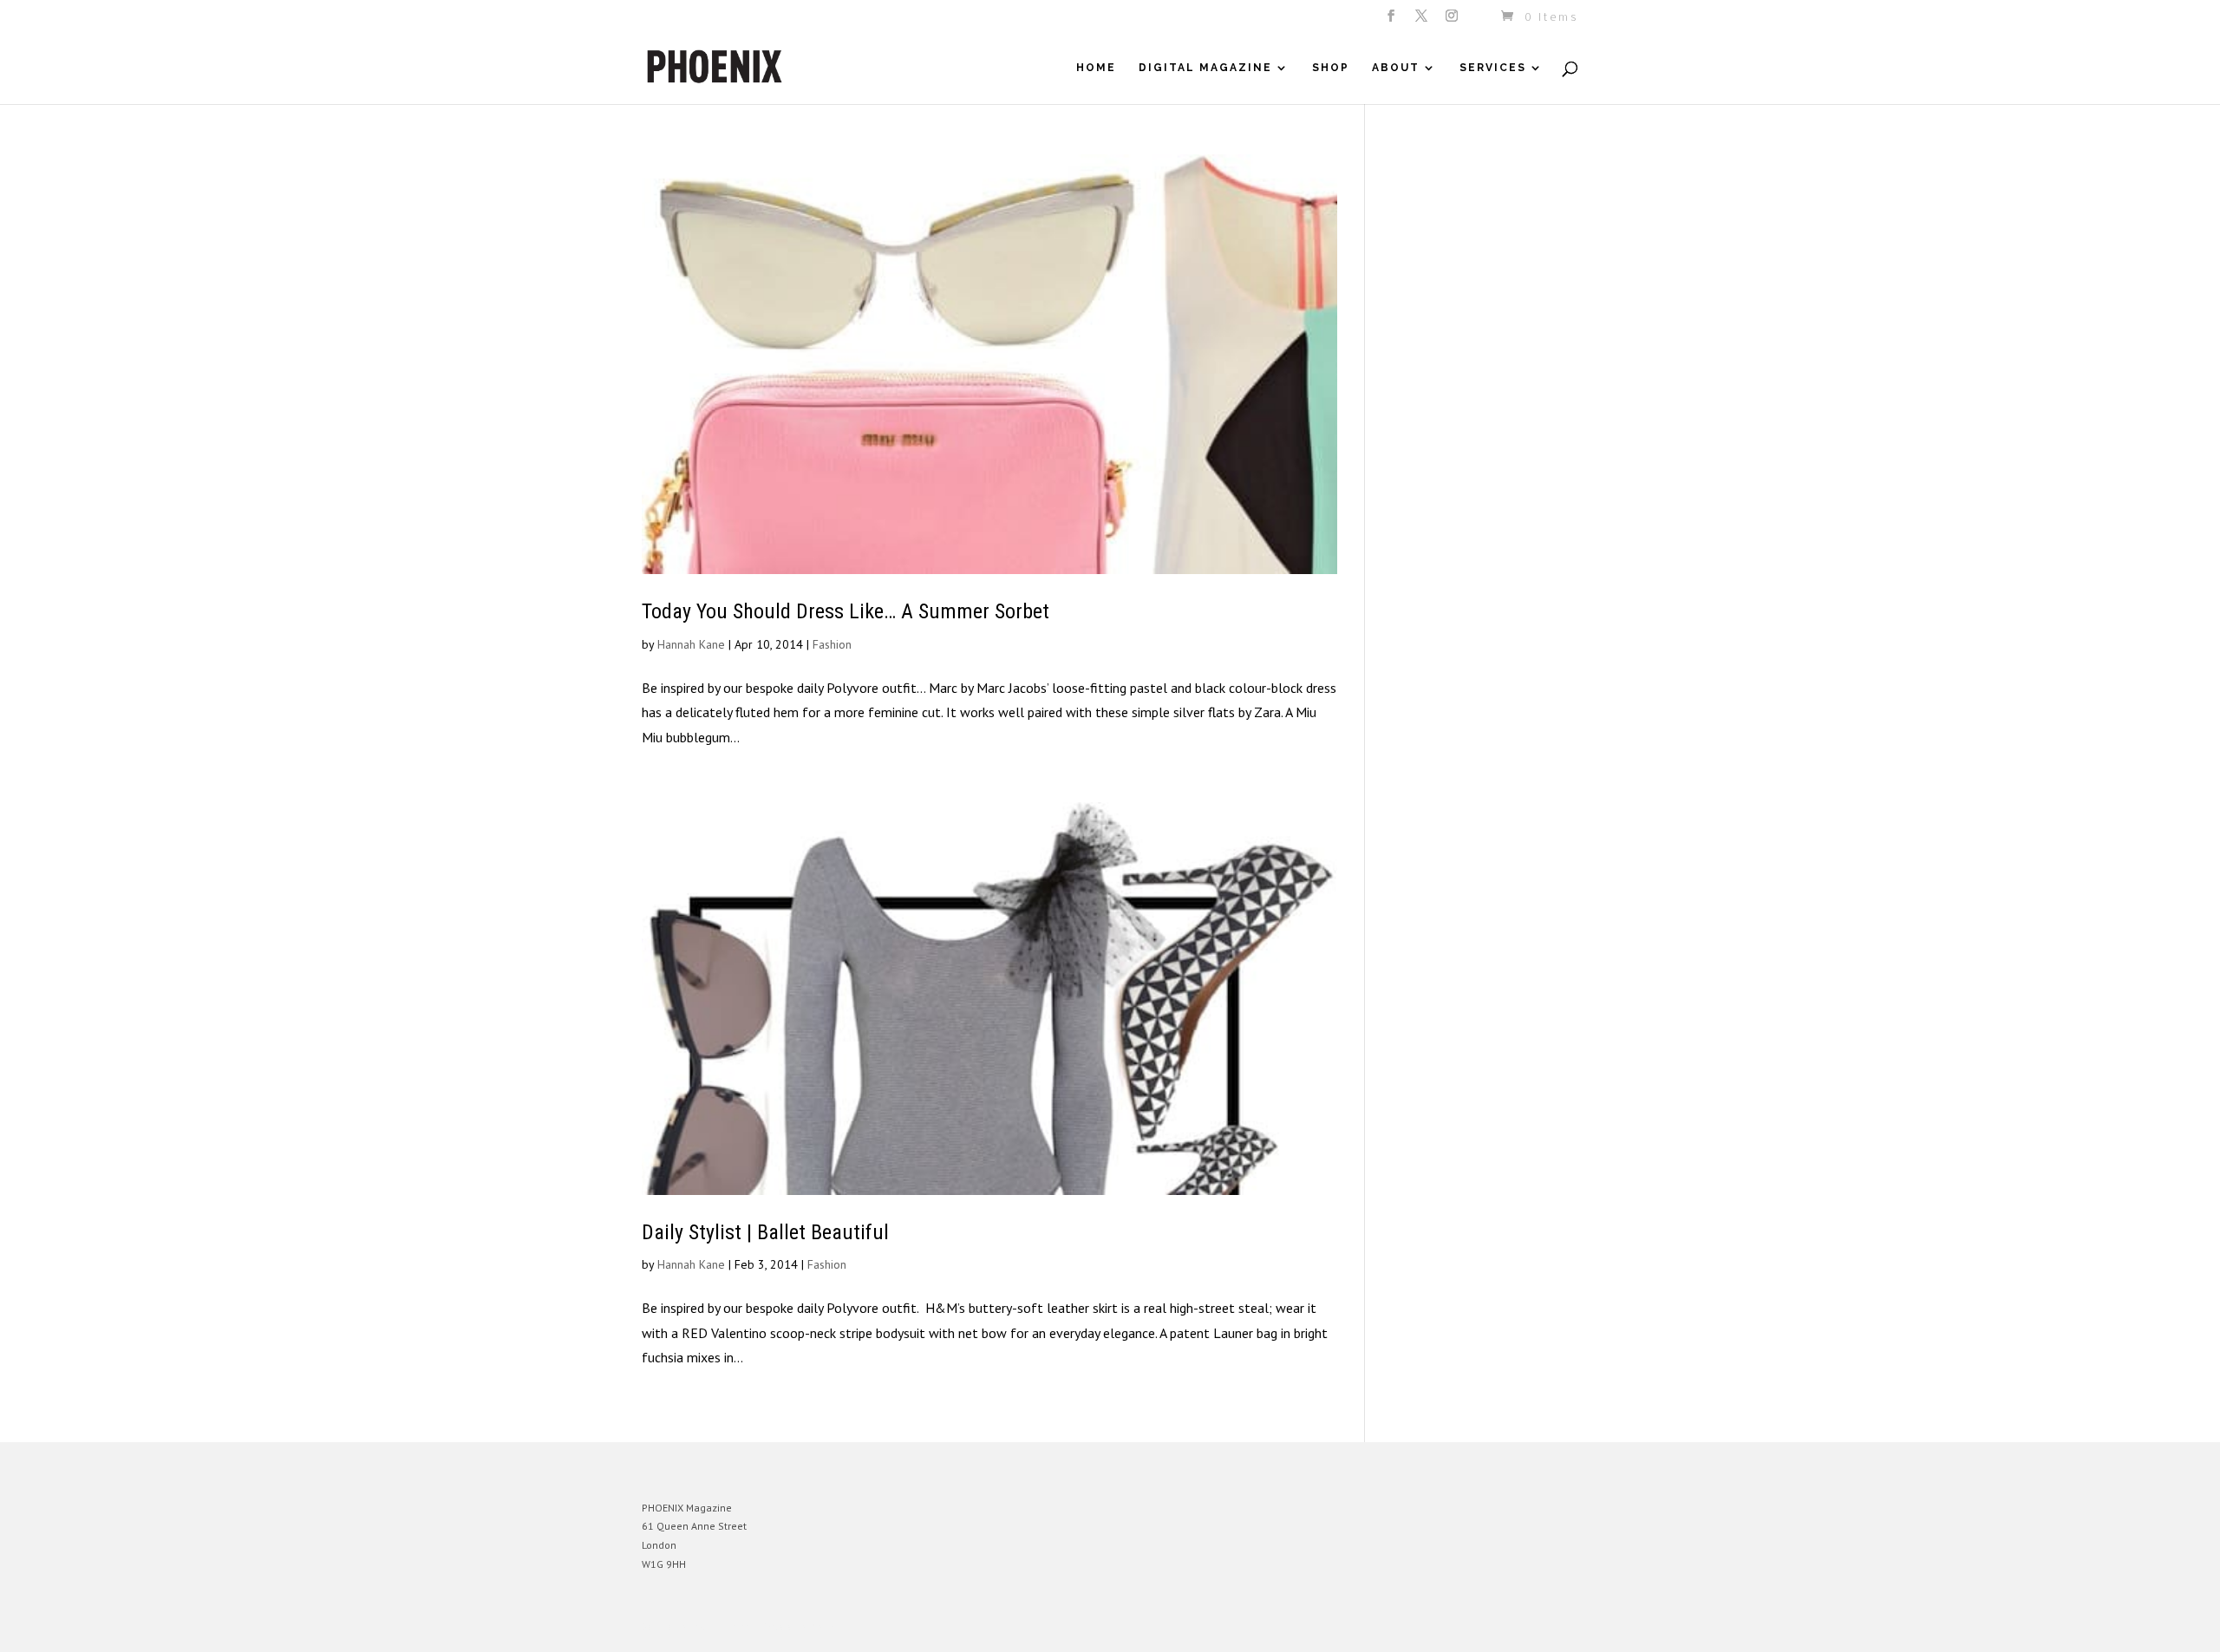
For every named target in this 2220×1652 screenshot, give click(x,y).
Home (1096, 68)
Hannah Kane (691, 644)
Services (1493, 68)
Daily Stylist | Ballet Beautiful (765, 1232)
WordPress (830, 1626)
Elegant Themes (722, 1626)
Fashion (832, 644)
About (1396, 68)
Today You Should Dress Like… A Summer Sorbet (846, 611)
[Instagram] (1453, 21)
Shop (1331, 68)
